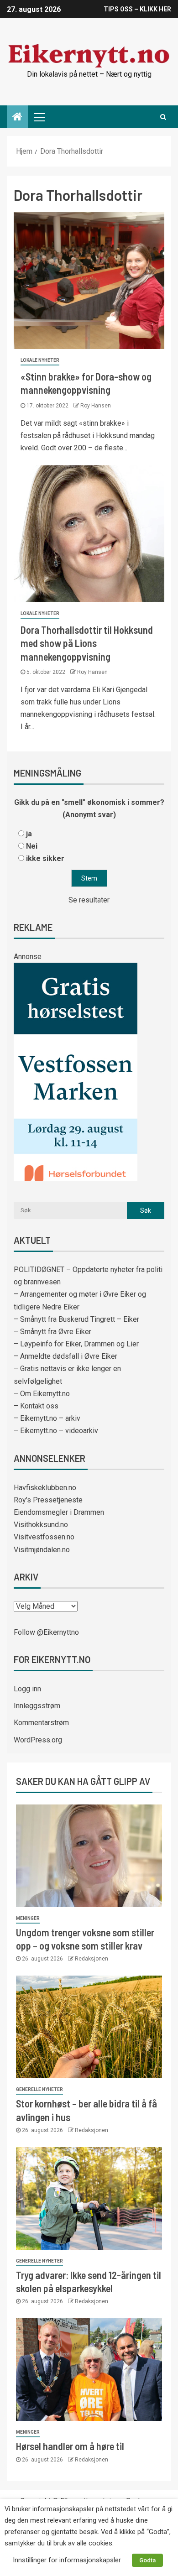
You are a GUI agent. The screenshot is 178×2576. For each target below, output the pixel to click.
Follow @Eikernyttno (46, 1632)
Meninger (28, 1918)
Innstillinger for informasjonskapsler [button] (67, 2560)
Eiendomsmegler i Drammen (59, 1512)
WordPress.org (38, 1740)
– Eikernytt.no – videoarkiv (56, 1431)
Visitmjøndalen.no (42, 1550)
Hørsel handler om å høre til (70, 2446)
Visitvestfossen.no (44, 1537)
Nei (32, 846)
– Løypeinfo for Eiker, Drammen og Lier (76, 1344)
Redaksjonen (92, 1959)
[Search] (163, 117)
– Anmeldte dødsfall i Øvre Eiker (65, 1356)
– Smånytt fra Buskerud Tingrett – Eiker (76, 1319)
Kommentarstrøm (41, 1723)
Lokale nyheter (40, 360)
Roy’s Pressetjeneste (48, 1500)
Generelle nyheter (39, 2089)
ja (29, 834)
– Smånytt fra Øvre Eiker (52, 1332)
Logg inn (27, 1689)
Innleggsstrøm (37, 1706)
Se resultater (89, 900)
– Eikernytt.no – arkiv (47, 1418)
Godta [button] (147, 2560)
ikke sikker (45, 858)
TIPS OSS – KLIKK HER (137, 9)
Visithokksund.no (41, 1525)
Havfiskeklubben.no (45, 1488)
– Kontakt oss (36, 1406)
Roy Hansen (96, 406)
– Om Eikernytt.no (42, 1394)
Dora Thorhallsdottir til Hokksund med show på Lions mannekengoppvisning (87, 643)
